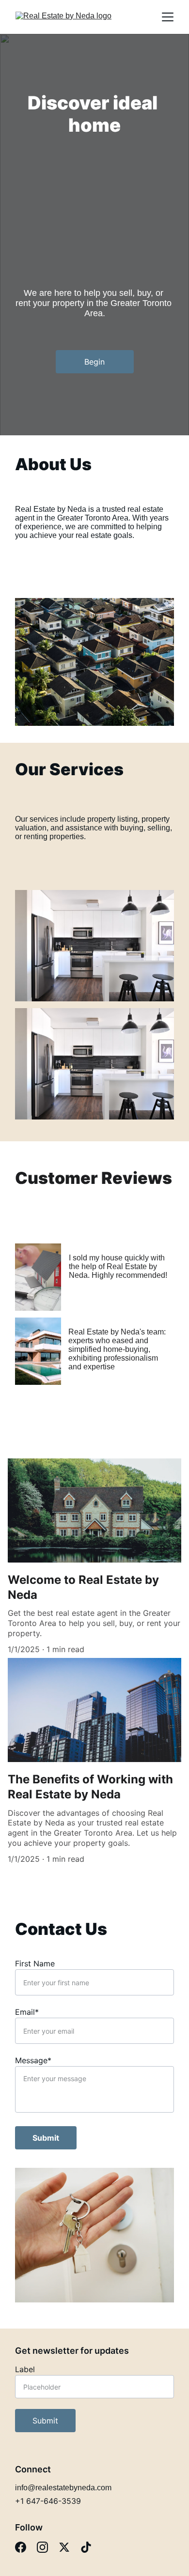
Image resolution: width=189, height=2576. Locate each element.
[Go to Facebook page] (21, 2547)
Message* (33, 2060)
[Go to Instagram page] (42, 2547)
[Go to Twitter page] (64, 2547)
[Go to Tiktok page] (86, 2547)
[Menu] (168, 17)
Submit (46, 2138)
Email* (27, 2012)
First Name (35, 1963)
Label (25, 2369)
